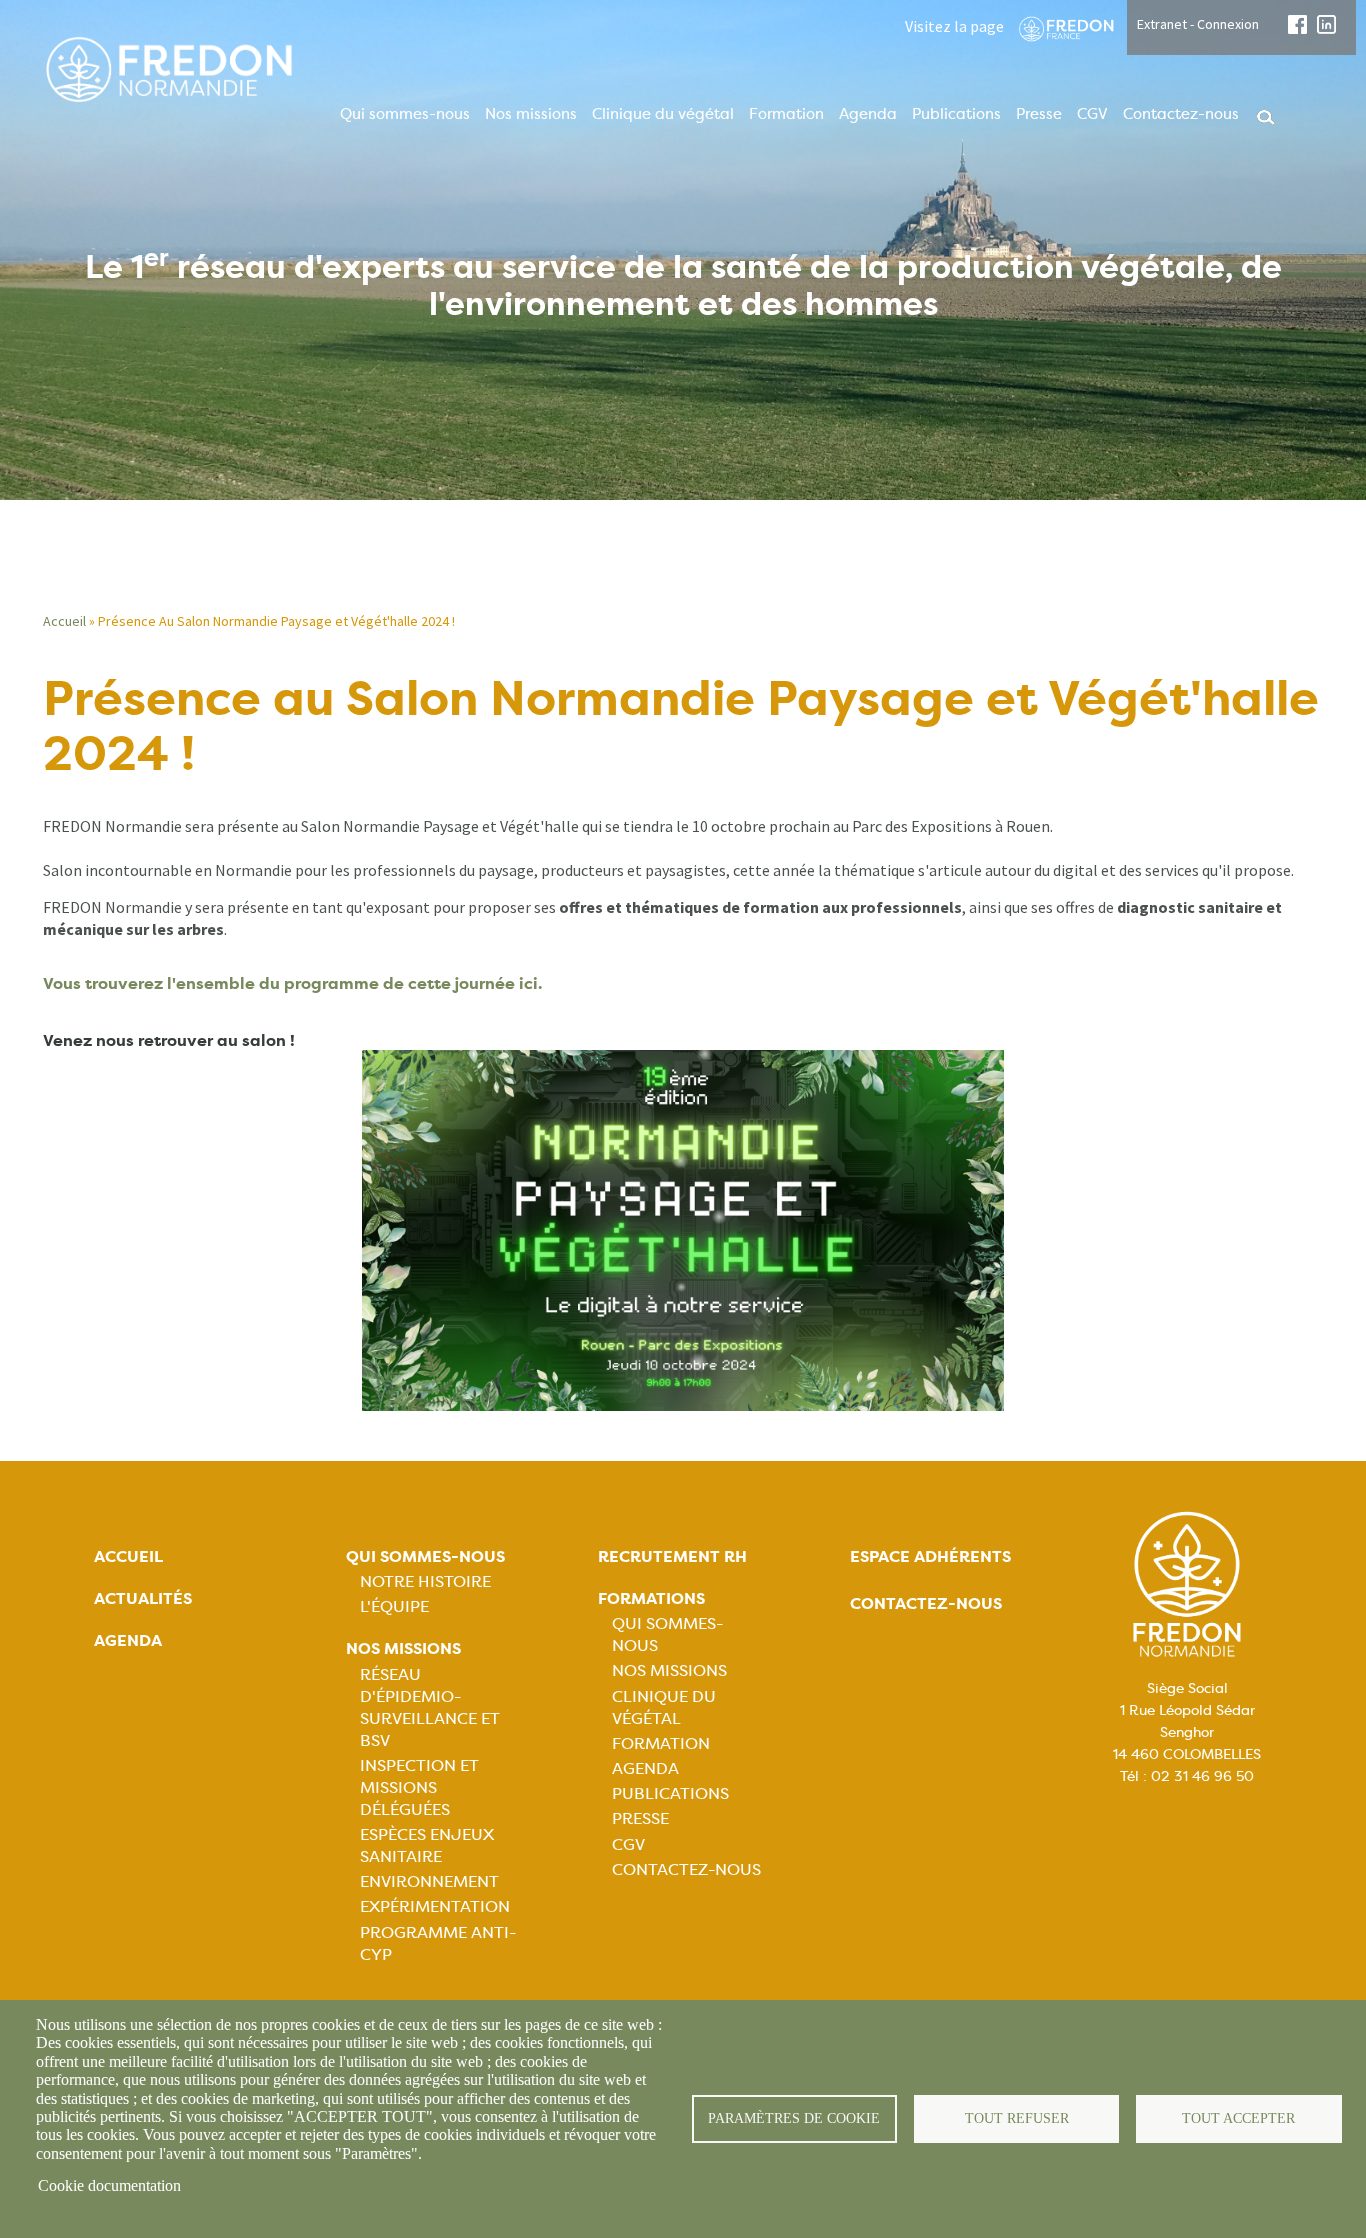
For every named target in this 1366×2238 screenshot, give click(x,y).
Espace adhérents (930, 1556)
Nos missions (531, 114)
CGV (1092, 114)
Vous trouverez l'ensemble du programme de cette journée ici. (292, 983)
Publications (956, 114)
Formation (786, 114)
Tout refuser (1017, 2118)
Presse (1039, 114)
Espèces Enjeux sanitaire (427, 1845)
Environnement (429, 1881)
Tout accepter (1238, 2118)
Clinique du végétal (663, 114)
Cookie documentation (109, 2185)
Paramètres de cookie (794, 2118)
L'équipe (394, 1606)
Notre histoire (425, 1581)
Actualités (143, 1598)
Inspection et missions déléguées (419, 1787)
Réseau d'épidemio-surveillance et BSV (430, 1707)
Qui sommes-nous (405, 114)
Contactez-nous (1181, 114)
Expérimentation (435, 1906)
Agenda (868, 114)
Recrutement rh (672, 1556)
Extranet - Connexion (1198, 24)
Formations (651, 1598)
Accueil (64, 621)
